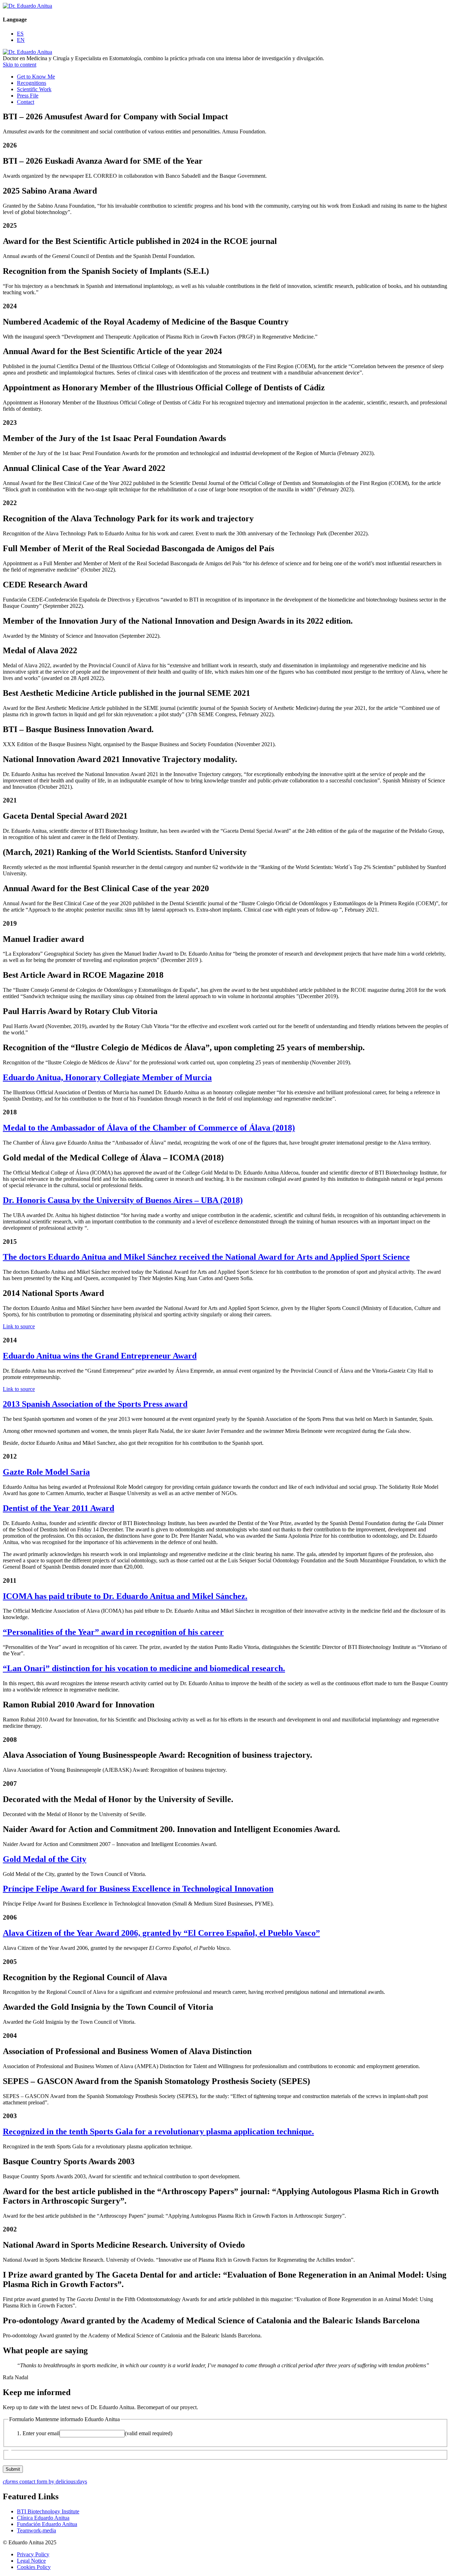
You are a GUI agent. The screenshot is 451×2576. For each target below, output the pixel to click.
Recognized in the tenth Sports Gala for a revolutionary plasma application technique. (158, 2131)
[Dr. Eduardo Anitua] (27, 6)
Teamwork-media (36, 2530)
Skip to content (20, 65)
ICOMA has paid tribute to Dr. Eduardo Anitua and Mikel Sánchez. (125, 1596)
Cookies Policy (34, 2567)
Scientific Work (34, 89)
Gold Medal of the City (45, 1859)
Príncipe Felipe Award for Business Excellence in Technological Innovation (138, 1889)
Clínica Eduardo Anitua (43, 2518)
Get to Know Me (36, 77)
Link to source (19, 1326)
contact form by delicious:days (45, 2481)
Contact (26, 102)
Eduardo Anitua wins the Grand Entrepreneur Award (100, 1356)
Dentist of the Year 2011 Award (58, 1508)
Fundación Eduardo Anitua (47, 2524)
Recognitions (32, 83)
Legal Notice (31, 2561)
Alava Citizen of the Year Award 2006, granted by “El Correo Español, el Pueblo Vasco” (161, 1933)
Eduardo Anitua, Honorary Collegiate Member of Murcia (107, 1077)
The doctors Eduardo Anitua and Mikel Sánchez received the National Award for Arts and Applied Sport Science (206, 1257)
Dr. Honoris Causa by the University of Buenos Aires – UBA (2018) (123, 1200)
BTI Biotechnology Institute (48, 2511)
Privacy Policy (33, 2554)
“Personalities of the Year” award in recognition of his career (113, 1632)
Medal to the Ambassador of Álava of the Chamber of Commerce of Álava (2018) (149, 1128)
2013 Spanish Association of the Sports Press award (95, 1404)
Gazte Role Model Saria (46, 1472)
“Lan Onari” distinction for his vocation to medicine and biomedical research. (144, 1668)
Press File (28, 96)
